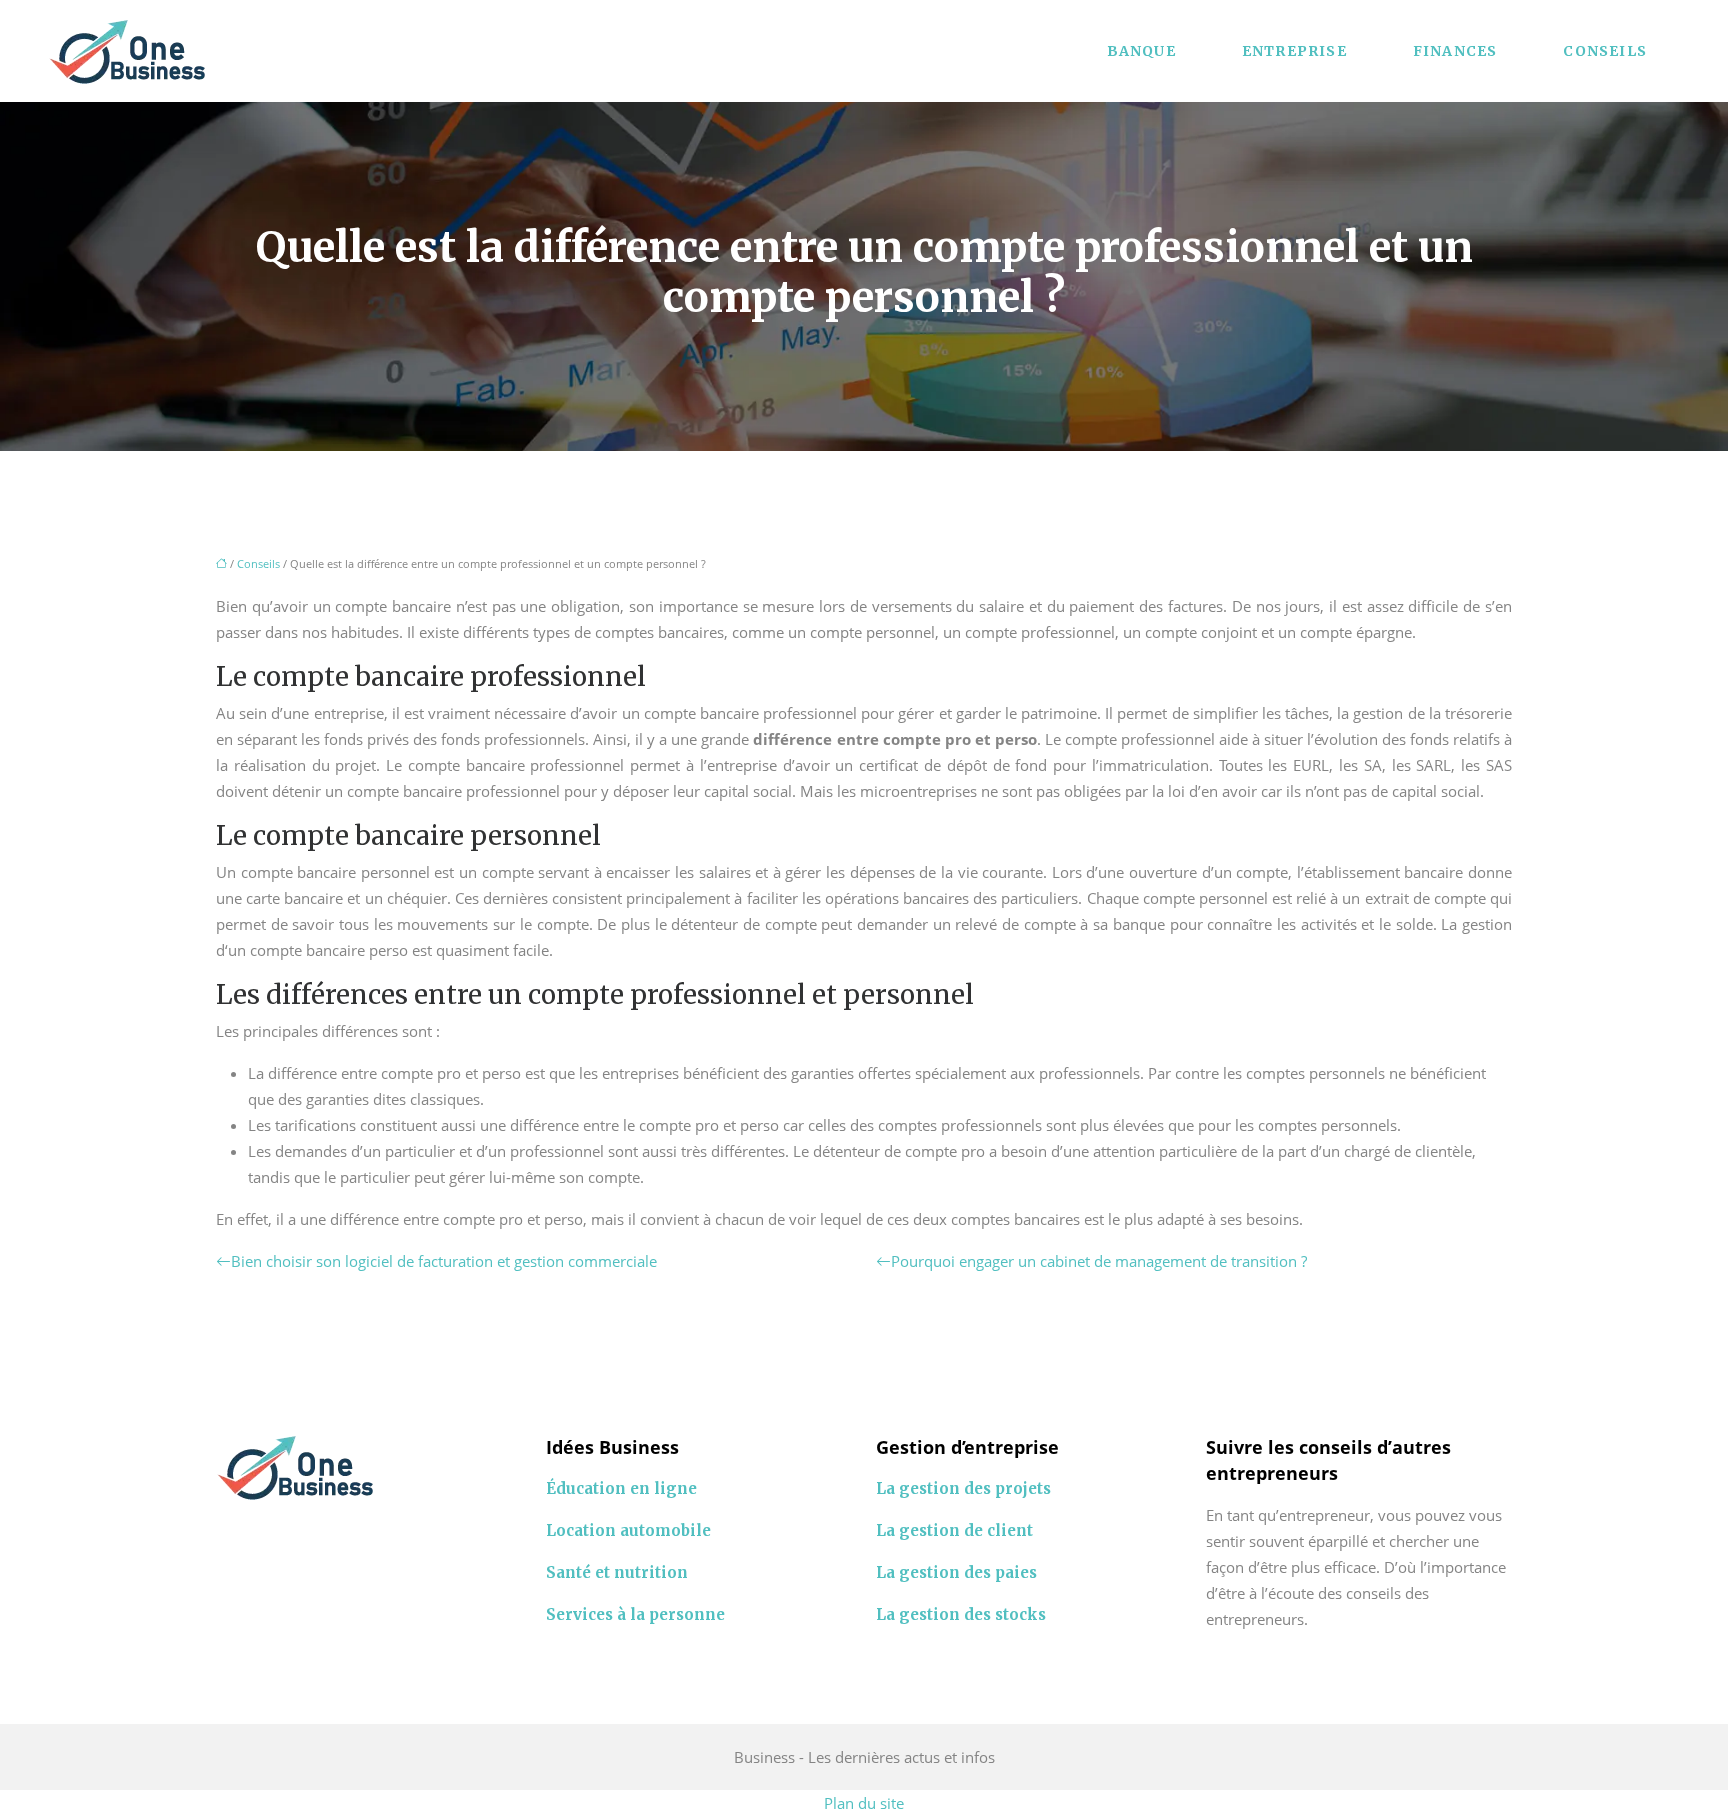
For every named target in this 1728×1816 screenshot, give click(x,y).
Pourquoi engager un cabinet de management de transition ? (1099, 1261)
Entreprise (1294, 51)
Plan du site (864, 1803)
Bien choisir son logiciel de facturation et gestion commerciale (444, 1261)
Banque (1141, 51)
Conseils (1605, 51)
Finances (1455, 51)
